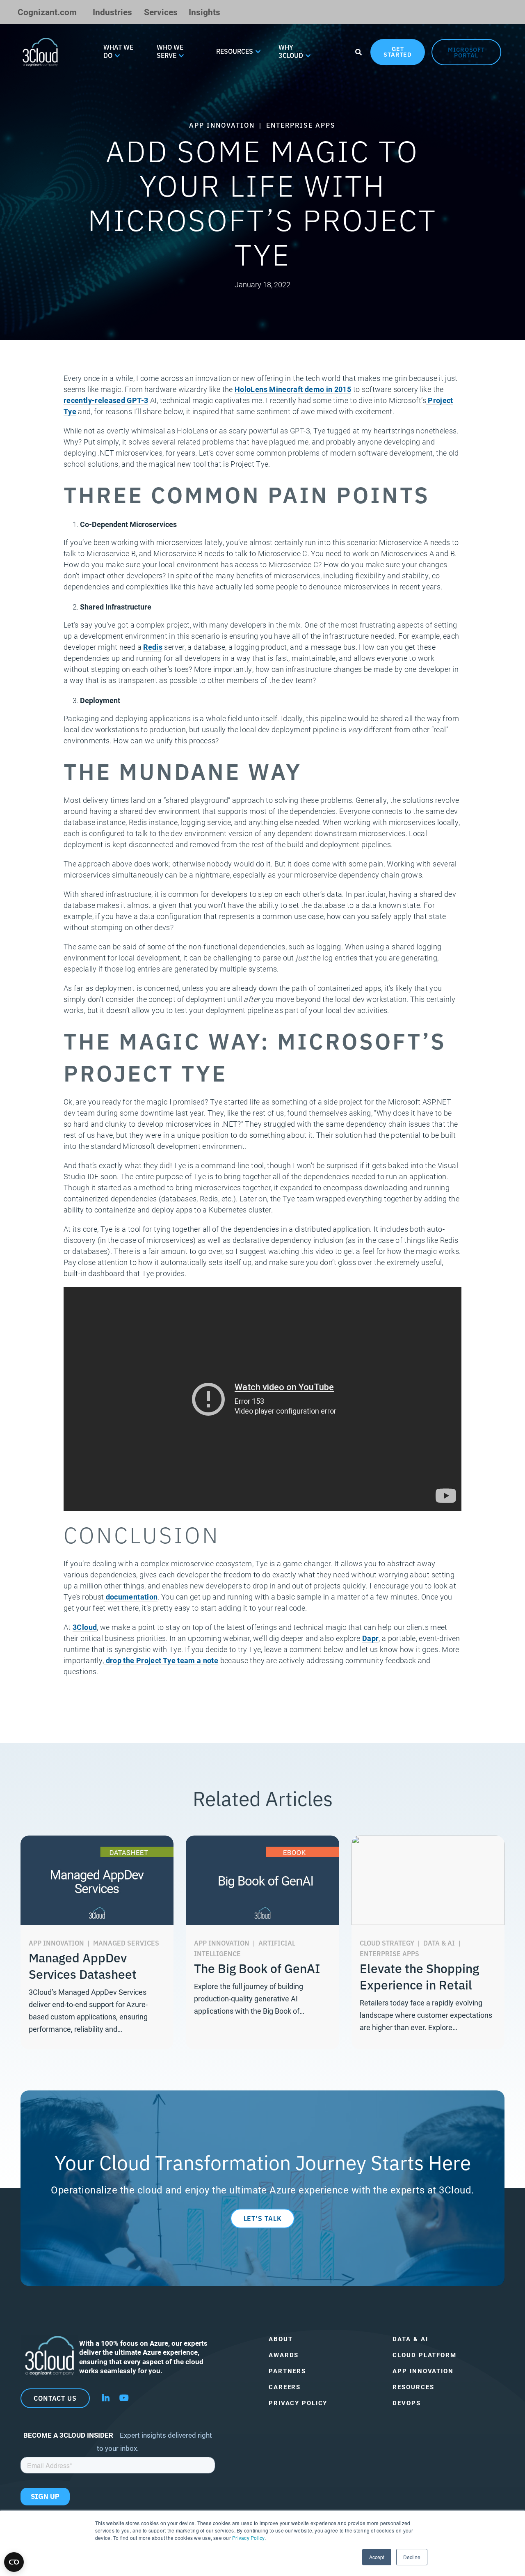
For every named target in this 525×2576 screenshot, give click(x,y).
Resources (235, 51)
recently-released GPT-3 (106, 400)
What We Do (118, 51)
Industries (112, 12)
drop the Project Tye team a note (161, 1660)
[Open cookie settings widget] (14, 2562)
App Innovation (423, 2371)
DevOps (406, 2403)
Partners (287, 2371)
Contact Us (55, 2398)
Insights (204, 12)
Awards (284, 2355)
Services (161, 12)
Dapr (370, 1638)
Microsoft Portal (466, 52)
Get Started (398, 51)
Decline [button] (412, 2557)
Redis (153, 647)
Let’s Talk (263, 2218)
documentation (131, 1597)
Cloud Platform (424, 2355)
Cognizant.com (47, 12)
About (281, 2339)
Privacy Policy (248, 2538)
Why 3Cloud (291, 51)
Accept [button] (377, 2557)
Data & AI (410, 2339)
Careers (285, 2387)
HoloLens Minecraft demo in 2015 (293, 389)
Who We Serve (170, 51)
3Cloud (85, 1627)
